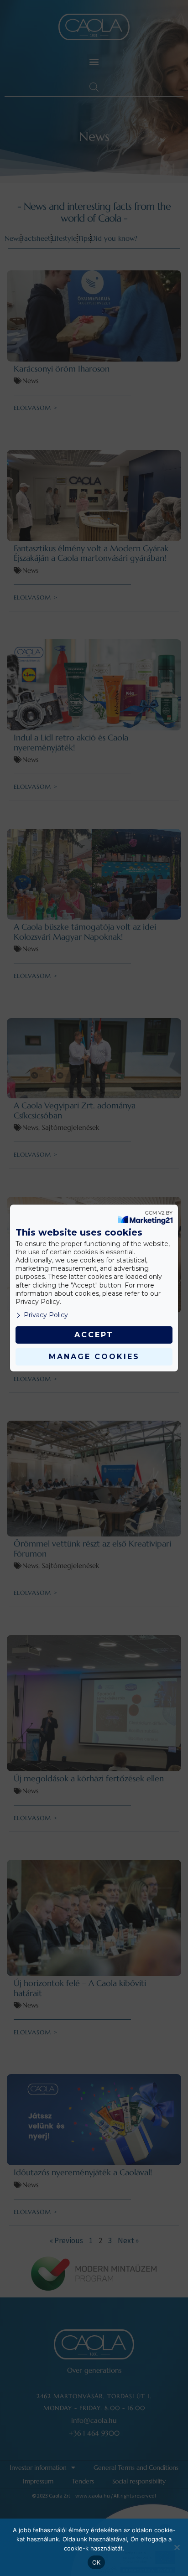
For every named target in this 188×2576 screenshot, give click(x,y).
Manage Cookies (94, 1357)
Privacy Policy (46, 1315)
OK (97, 2562)
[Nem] (177, 2547)
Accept (94, 1335)
